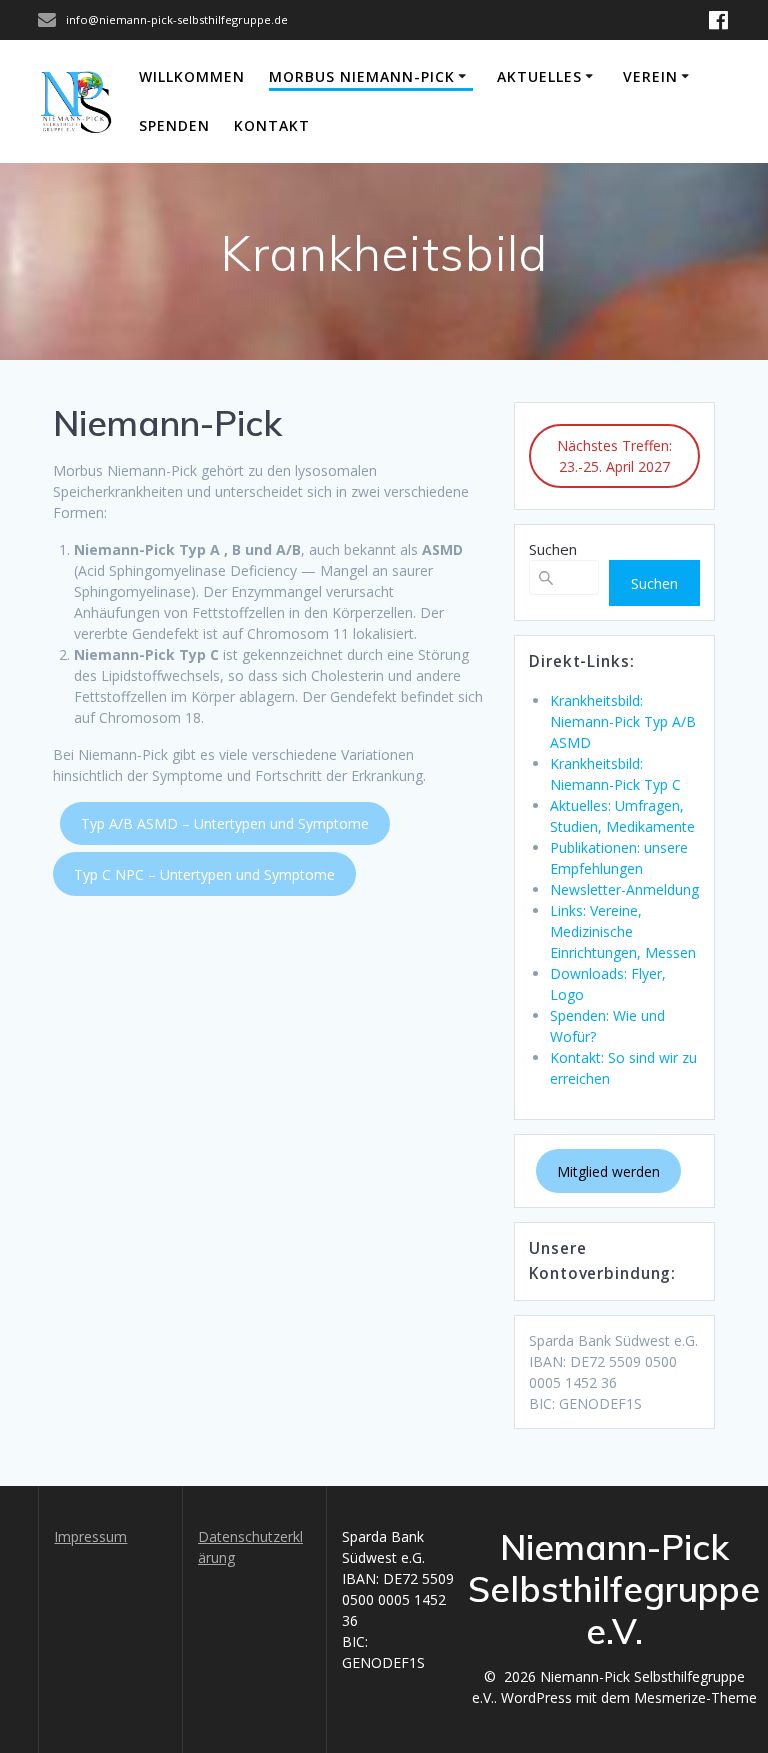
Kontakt (272, 125)
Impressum (90, 1536)
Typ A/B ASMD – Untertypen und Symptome (225, 823)
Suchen (553, 549)
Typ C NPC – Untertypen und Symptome (204, 874)
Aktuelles (539, 76)
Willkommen (192, 76)
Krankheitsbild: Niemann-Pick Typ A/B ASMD (623, 721)
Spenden (174, 125)
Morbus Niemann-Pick (362, 76)
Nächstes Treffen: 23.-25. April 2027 (614, 456)
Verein (650, 76)
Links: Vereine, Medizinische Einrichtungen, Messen (623, 931)
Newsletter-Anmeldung (624, 889)
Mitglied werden (608, 1171)
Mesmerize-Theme (695, 1697)
